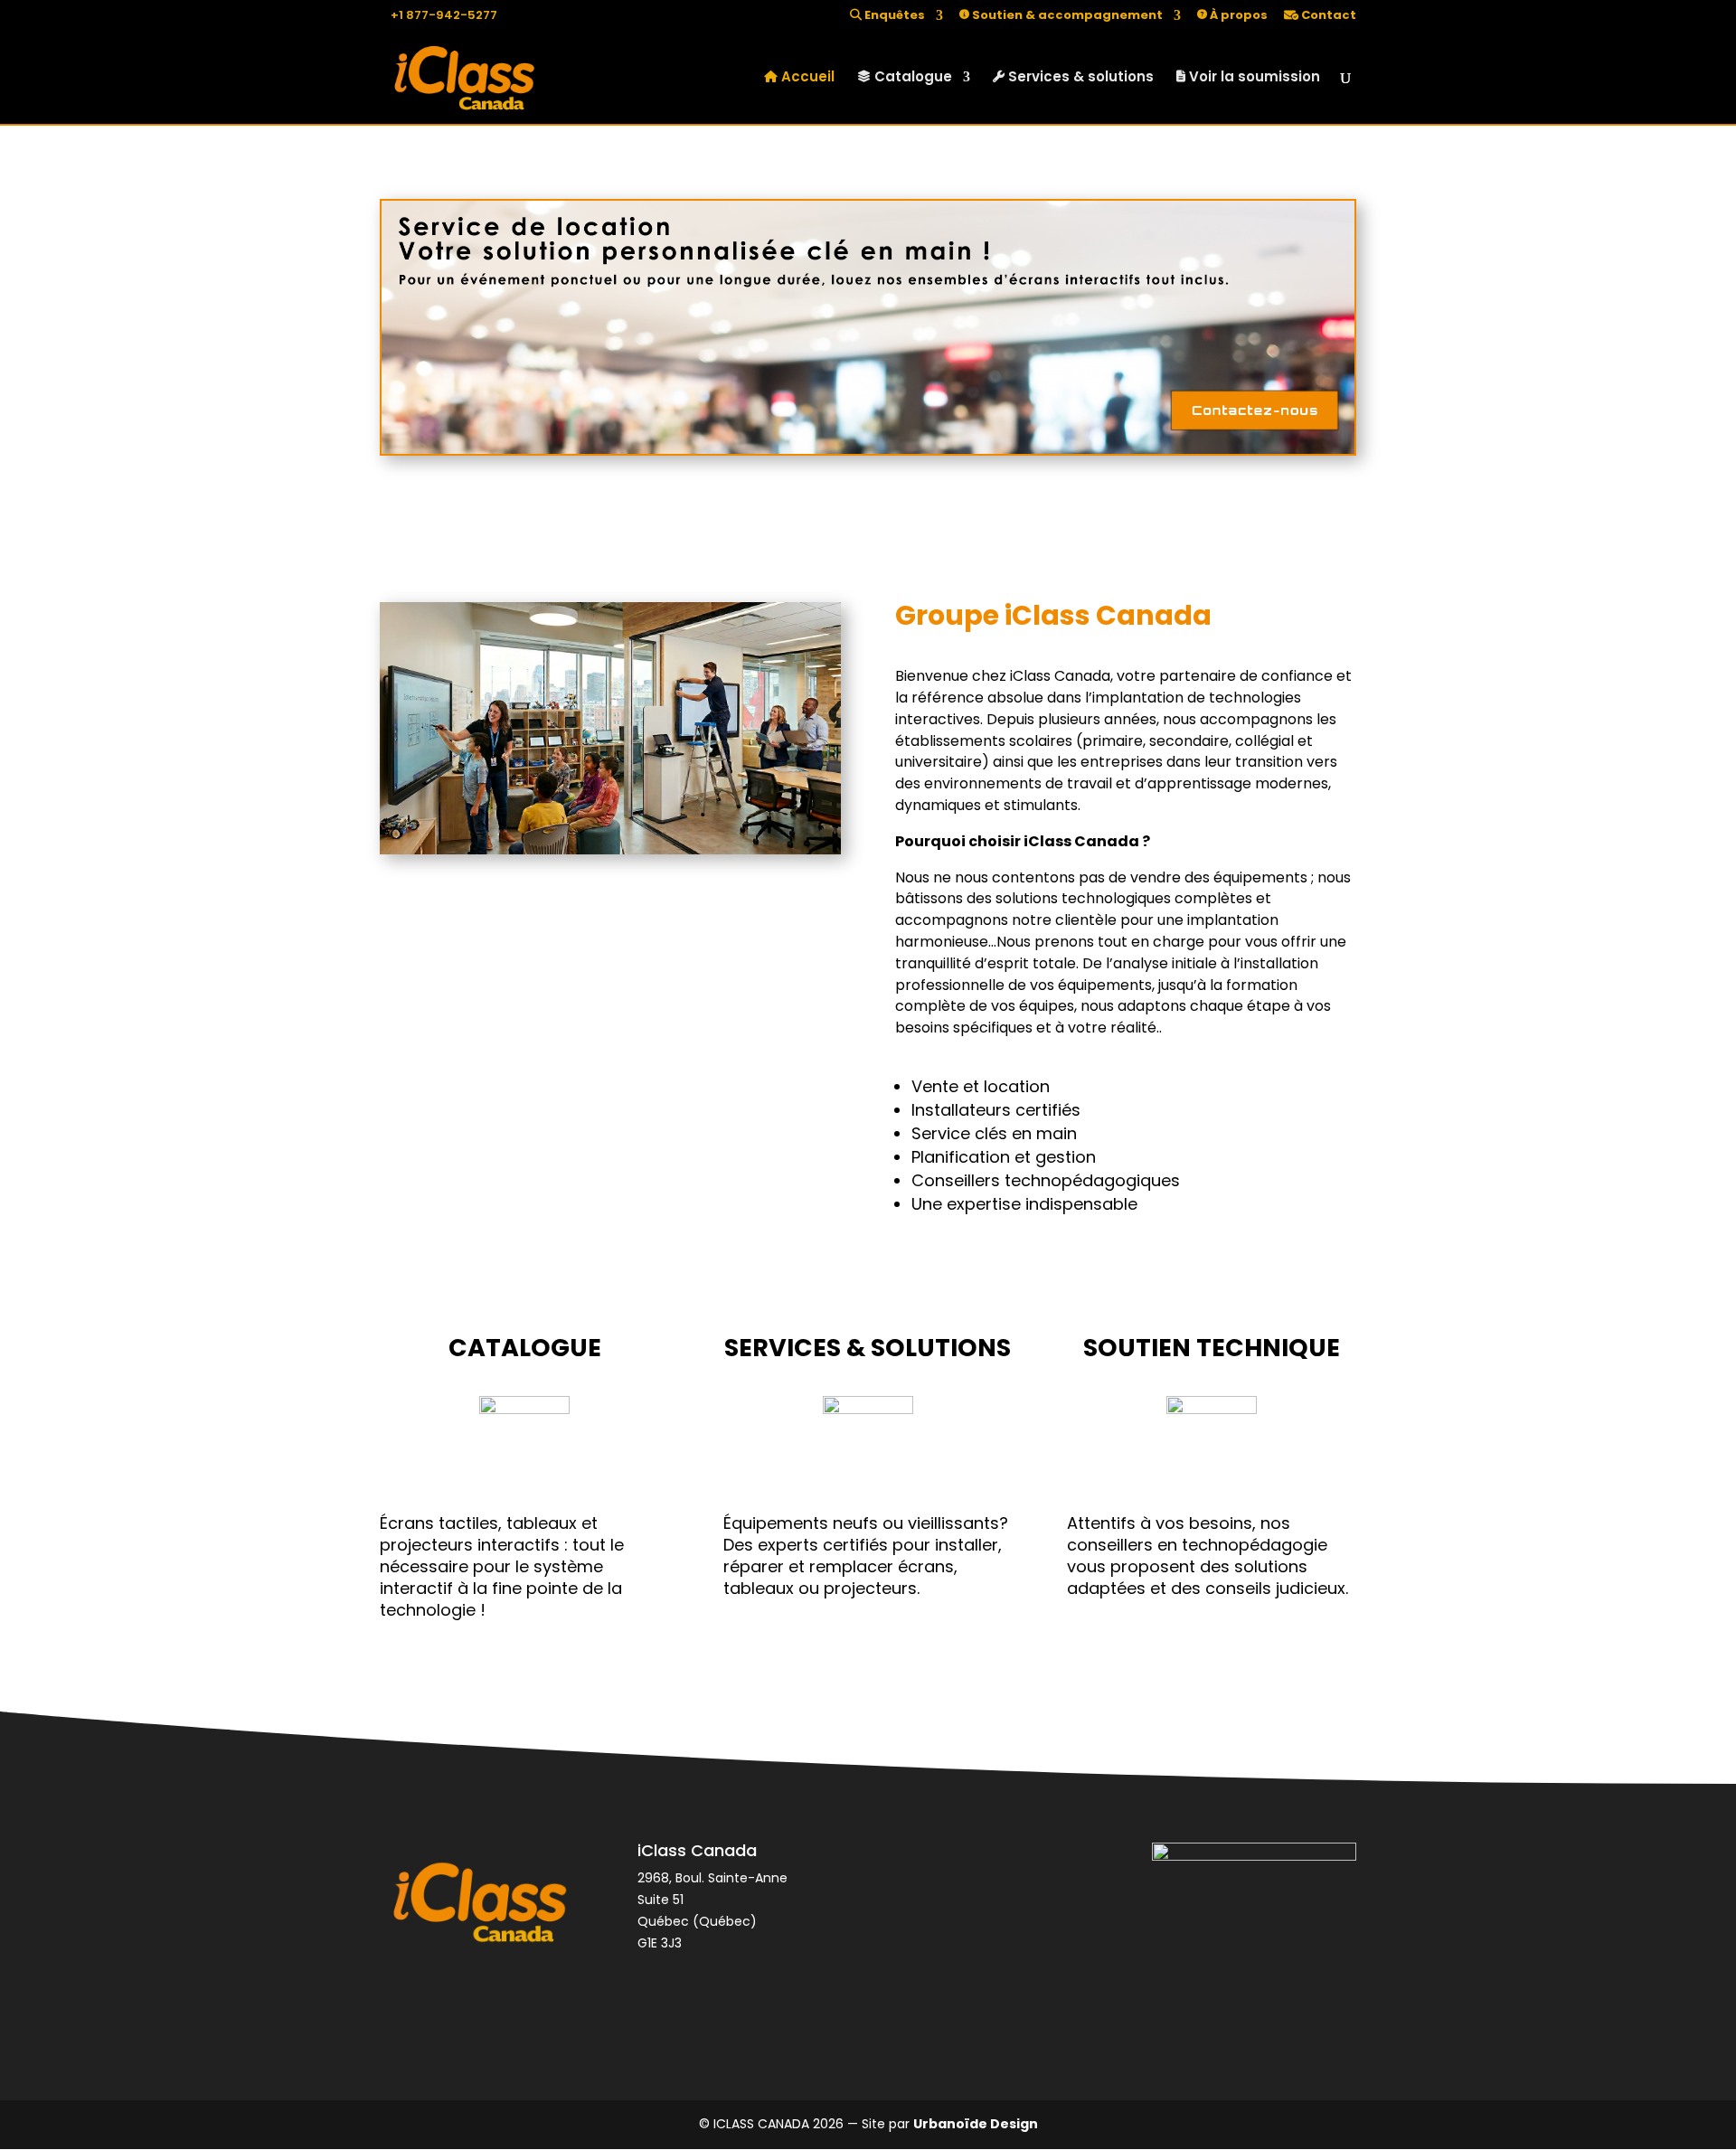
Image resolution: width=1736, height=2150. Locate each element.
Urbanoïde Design (976, 2124)
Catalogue (911, 78)
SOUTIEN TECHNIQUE (1212, 1348)
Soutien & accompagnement (1066, 16)
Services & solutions (1079, 78)
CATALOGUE (525, 1348)
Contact (1327, 16)
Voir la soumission (1253, 78)
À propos (1237, 16)
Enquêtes (893, 16)
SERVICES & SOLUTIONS (868, 1348)
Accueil (806, 78)
